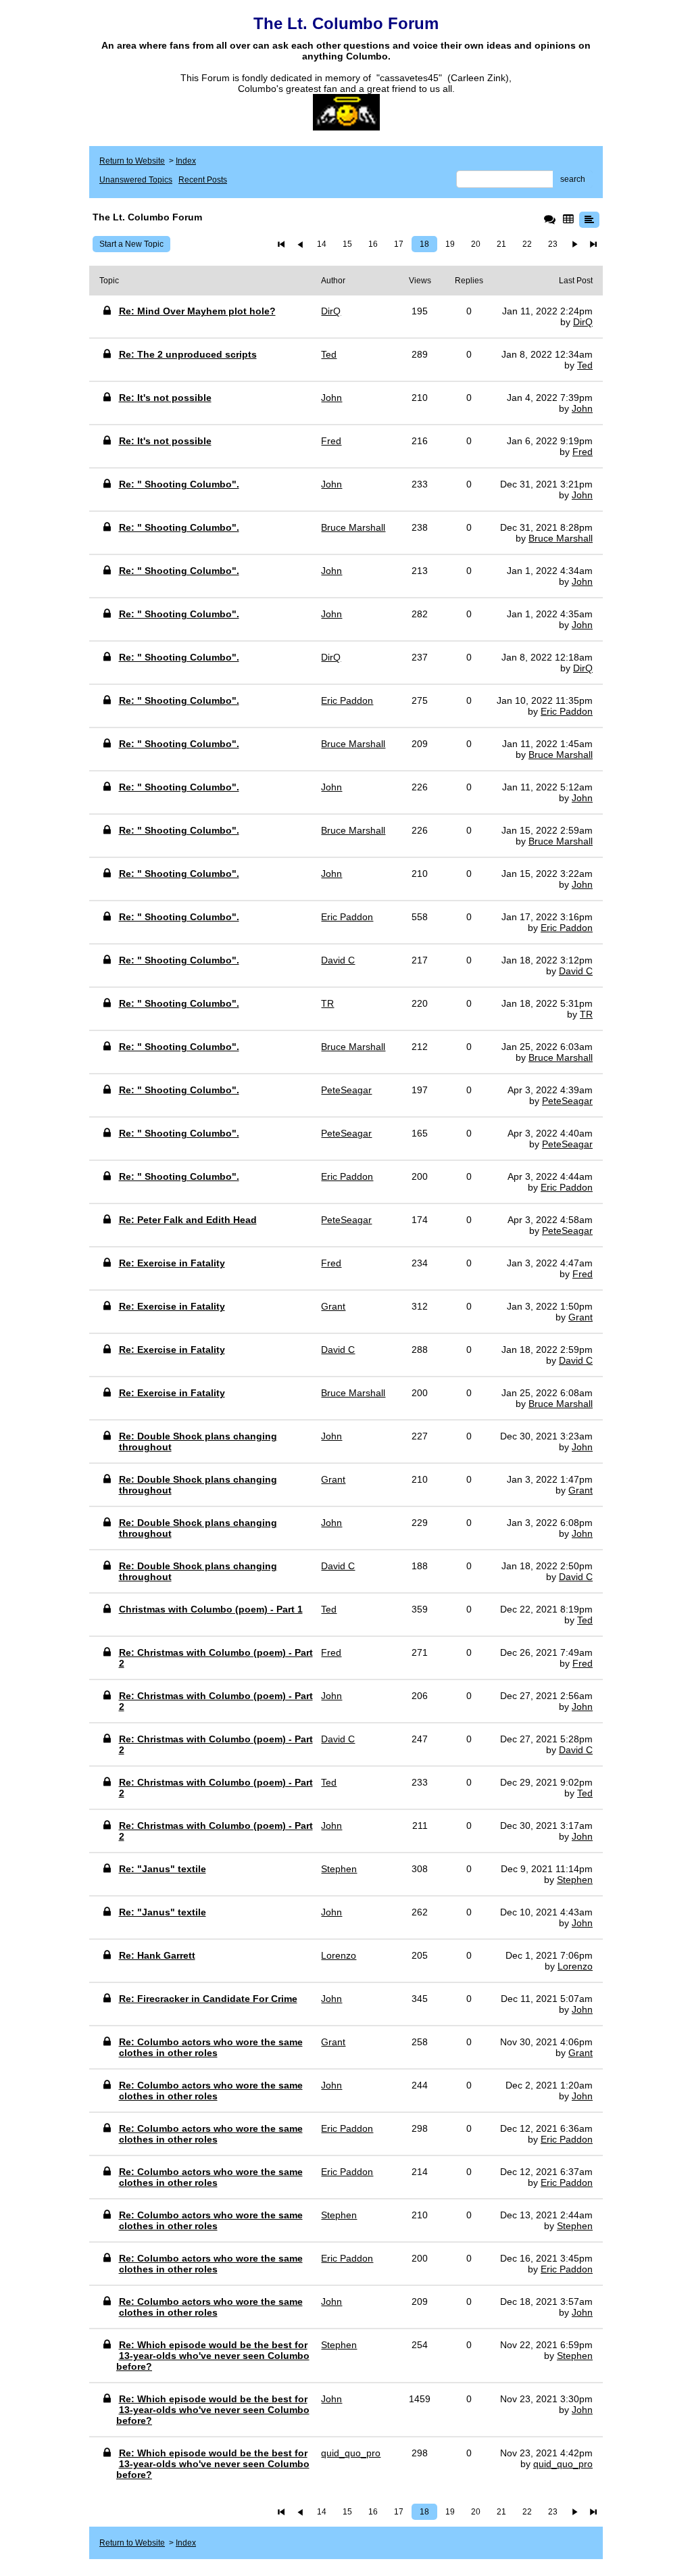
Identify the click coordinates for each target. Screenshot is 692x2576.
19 (450, 244)
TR (586, 1014)
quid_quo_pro (563, 2464)
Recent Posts (203, 180)
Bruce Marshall (561, 538)
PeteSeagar (567, 1101)
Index (186, 161)
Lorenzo (575, 1966)
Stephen (575, 1880)
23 (553, 244)
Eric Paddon (567, 711)
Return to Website (132, 161)
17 (399, 244)
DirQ (583, 322)
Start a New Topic (131, 244)
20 (476, 244)
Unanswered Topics (136, 180)
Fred (583, 452)
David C (576, 971)
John (582, 408)
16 (373, 244)
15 (347, 244)
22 (527, 244)
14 (322, 244)
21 (501, 244)
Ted (585, 365)
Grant (580, 1317)
